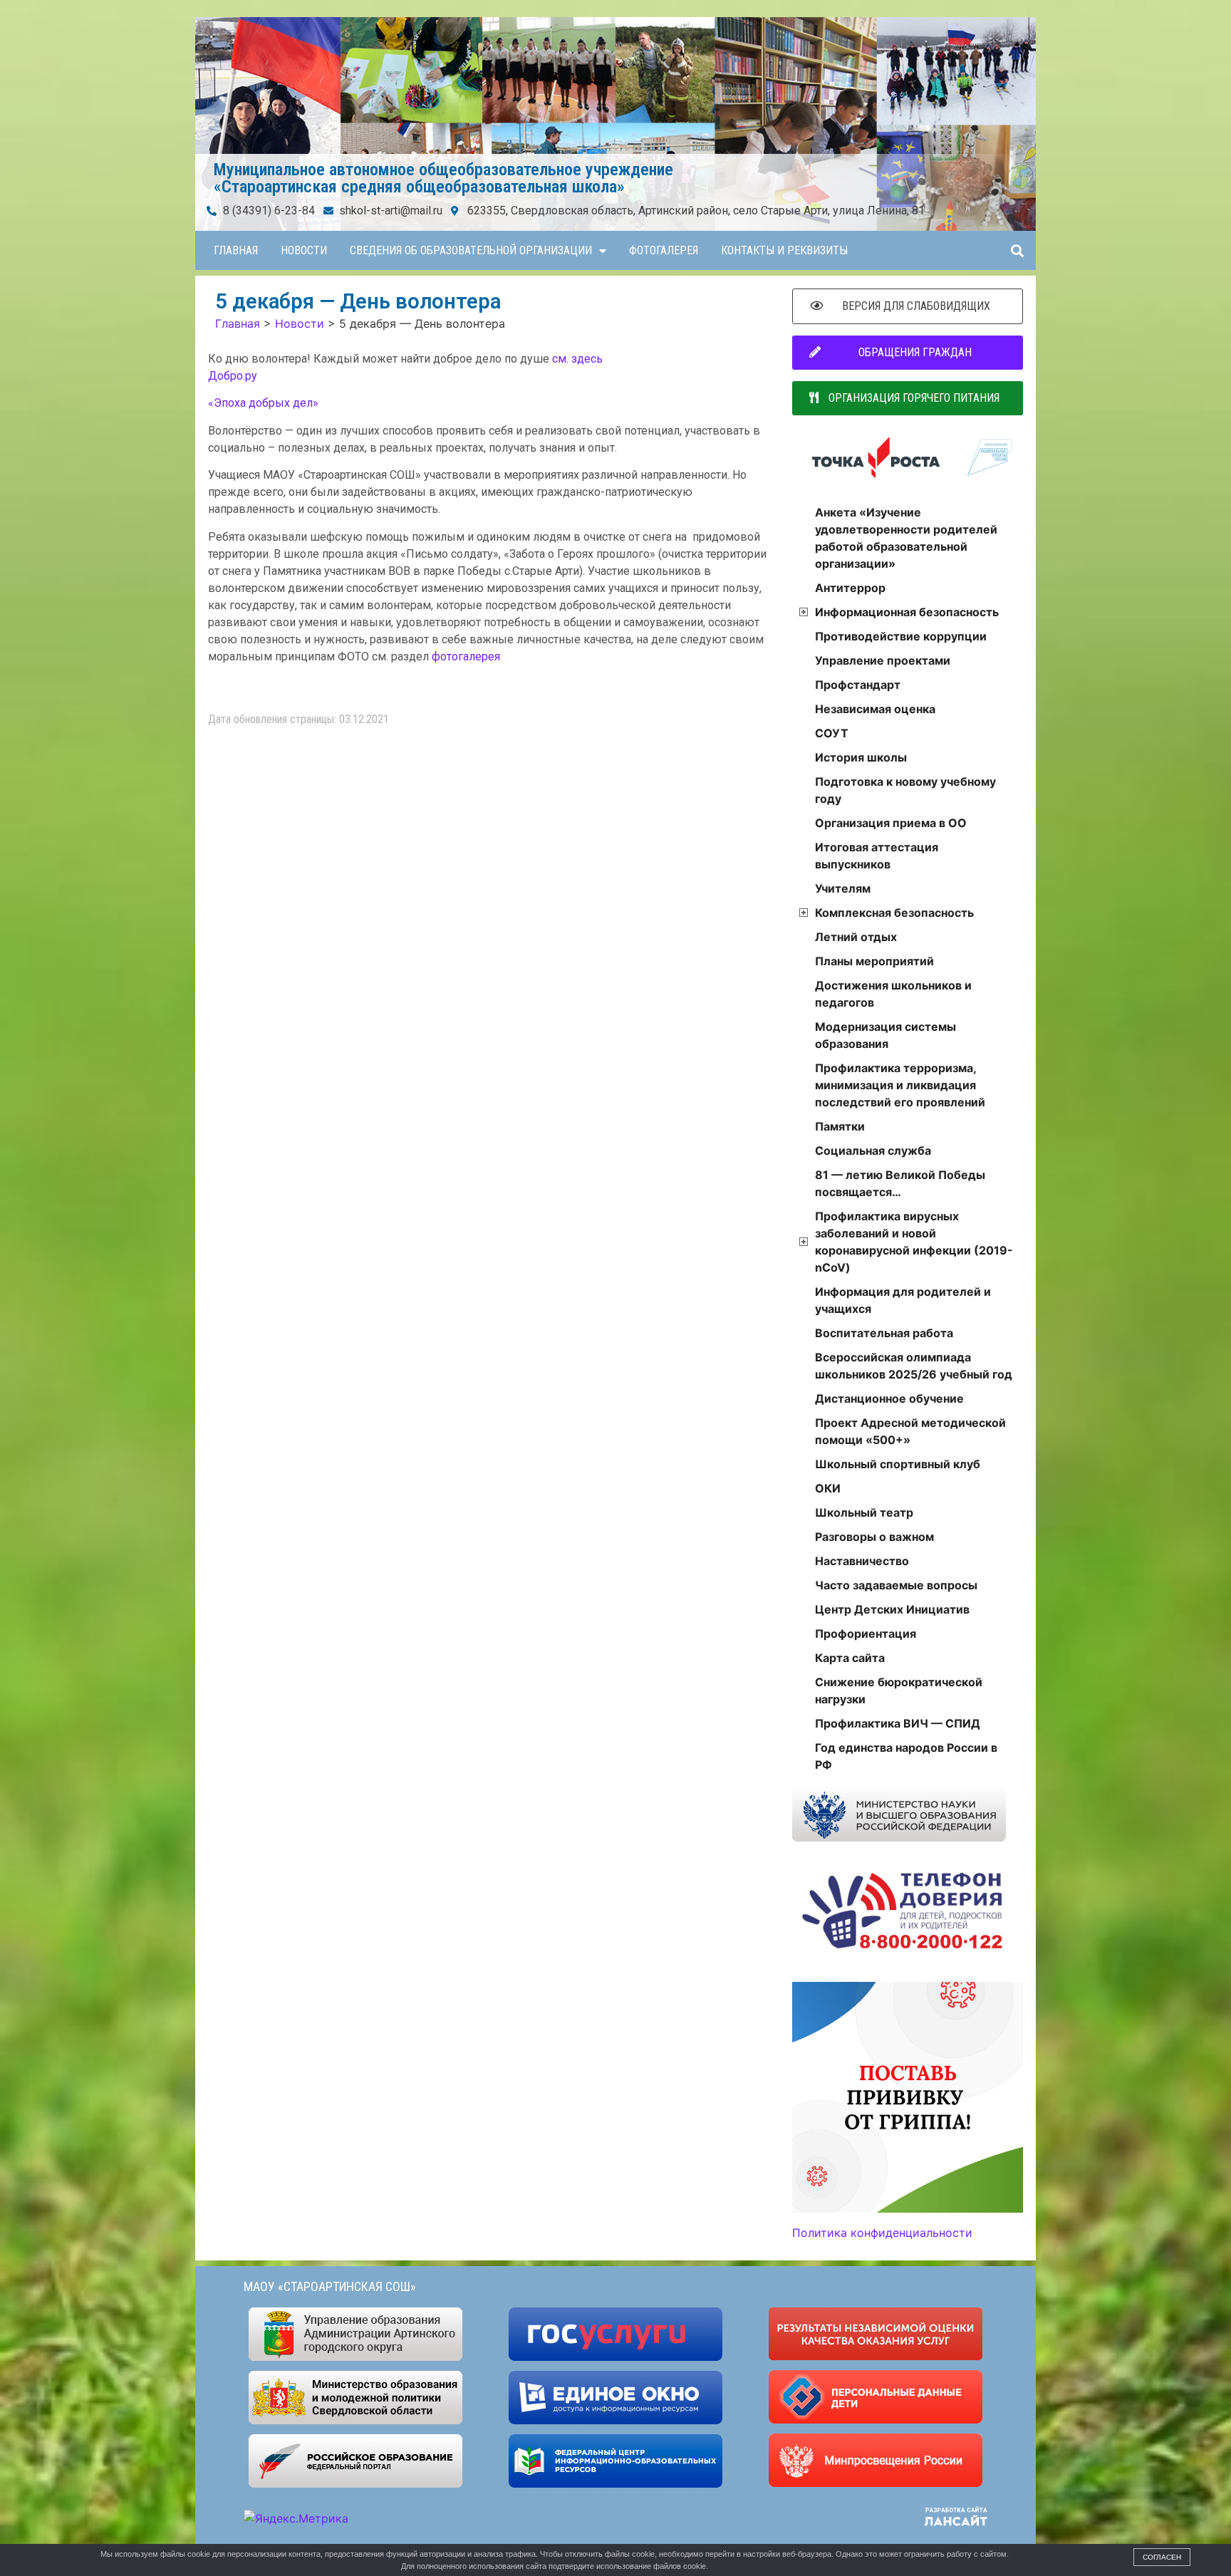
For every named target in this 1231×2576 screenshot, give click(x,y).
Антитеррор (850, 588)
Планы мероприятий (874, 961)
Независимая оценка (875, 709)
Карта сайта (850, 1658)
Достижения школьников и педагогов (893, 994)
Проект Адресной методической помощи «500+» (910, 1431)
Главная (236, 250)
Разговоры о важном (874, 1537)
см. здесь (577, 359)
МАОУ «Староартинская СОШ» (330, 2286)
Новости (304, 250)
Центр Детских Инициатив (892, 1609)
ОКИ (828, 1488)
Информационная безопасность (907, 612)
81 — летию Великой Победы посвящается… (900, 1183)
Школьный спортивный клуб (898, 1464)
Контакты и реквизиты (784, 250)
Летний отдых (856, 937)
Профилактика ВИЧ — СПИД (898, 1723)
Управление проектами (883, 660)
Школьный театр (864, 1512)
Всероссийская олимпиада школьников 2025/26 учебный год (914, 1366)
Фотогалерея (664, 250)
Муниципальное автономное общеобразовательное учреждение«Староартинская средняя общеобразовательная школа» (443, 178)
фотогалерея (466, 656)
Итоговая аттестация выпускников (877, 856)
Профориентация (866, 1634)
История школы (861, 757)
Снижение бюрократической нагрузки (899, 1690)
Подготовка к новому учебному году (905, 790)
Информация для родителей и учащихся (903, 1300)
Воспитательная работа (884, 1333)
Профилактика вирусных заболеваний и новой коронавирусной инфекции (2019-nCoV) (914, 1242)
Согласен (1162, 2557)
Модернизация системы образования (885, 1035)
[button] (1017, 250)
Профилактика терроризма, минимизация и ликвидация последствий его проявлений (900, 1085)
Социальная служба (873, 1151)
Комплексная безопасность (894, 913)
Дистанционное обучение (889, 1398)
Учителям (843, 888)
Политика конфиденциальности (882, 2233)
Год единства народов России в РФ (906, 1756)
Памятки (840, 1126)
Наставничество (862, 1561)
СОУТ (832, 733)
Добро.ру (233, 376)
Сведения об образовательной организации (471, 250)
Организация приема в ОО (891, 823)
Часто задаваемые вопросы (896, 1585)
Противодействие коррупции (901, 636)
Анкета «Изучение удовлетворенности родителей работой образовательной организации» (906, 538)
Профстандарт (858, 685)
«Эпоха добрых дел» (263, 403)
